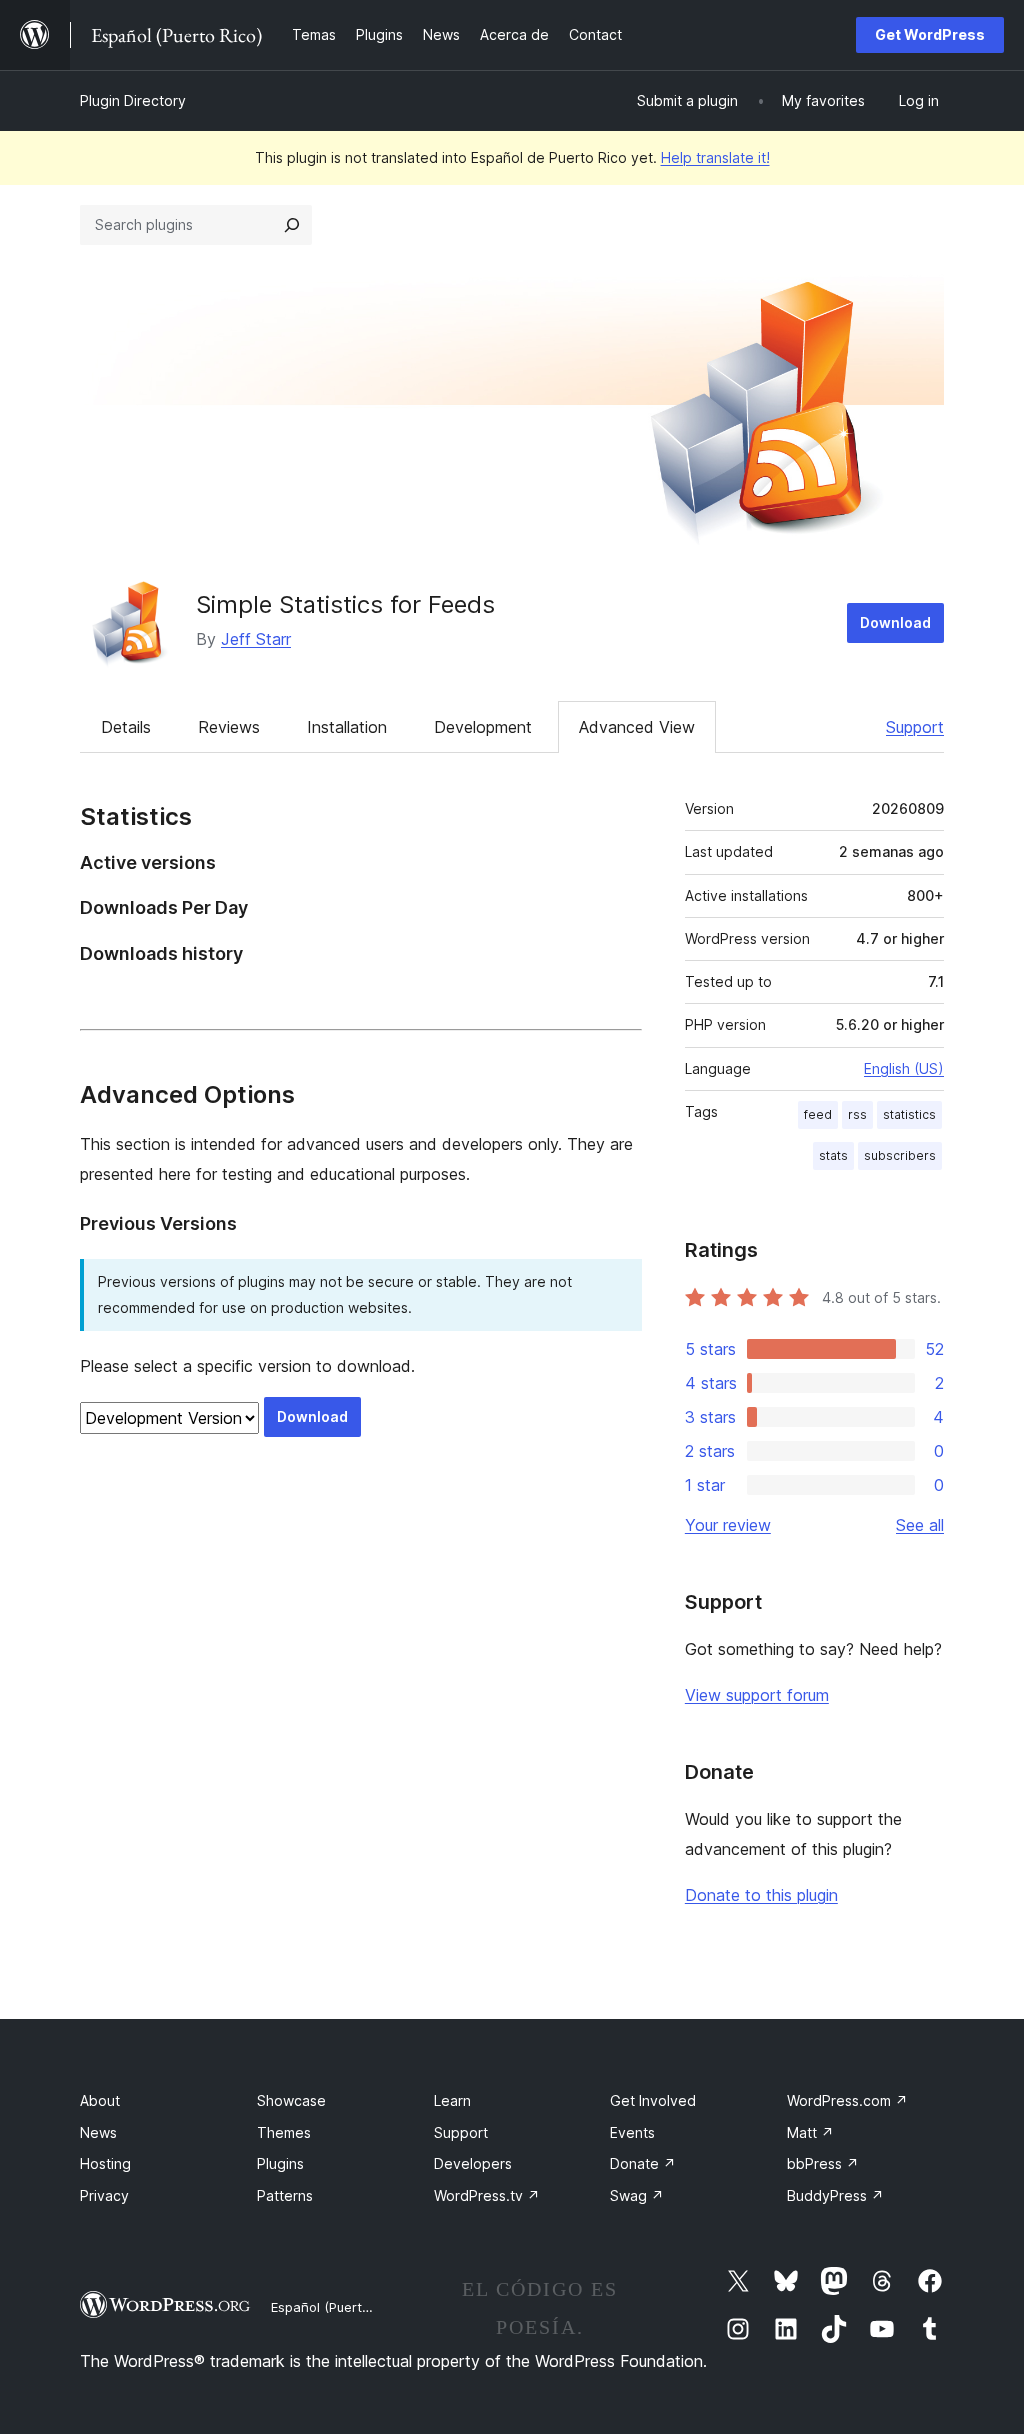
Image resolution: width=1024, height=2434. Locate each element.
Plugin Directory (133, 100)
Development (483, 727)
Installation (347, 727)
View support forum (757, 1695)
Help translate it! (715, 157)
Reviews (229, 727)
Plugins (280, 2163)
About (100, 2100)
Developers (473, 2163)
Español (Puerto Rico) (337, 2307)
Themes (284, 2132)
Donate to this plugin (761, 1895)
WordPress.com (847, 2100)
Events (632, 2132)
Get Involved (653, 2100)
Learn (452, 2100)
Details (126, 727)
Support (915, 727)
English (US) (904, 1068)
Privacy (104, 2195)
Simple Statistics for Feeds (345, 604)
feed (818, 1114)
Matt (810, 2132)
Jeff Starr (256, 639)
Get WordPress (930, 34)
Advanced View (637, 727)
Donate (643, 2163)
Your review (728, 1525)
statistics (909, 1114)
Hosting (105, 2163)
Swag (637, 2195)
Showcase (291, 2100)
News (98, 2132)
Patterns (285, 2195)
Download (895, 622)
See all (920, 1525)
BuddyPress (835, 2195)
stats (833, 1155)
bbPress (823, 2163)
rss (857, 1114)
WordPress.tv (487, 2195)
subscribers (900, 1155)
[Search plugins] (292, 225)
